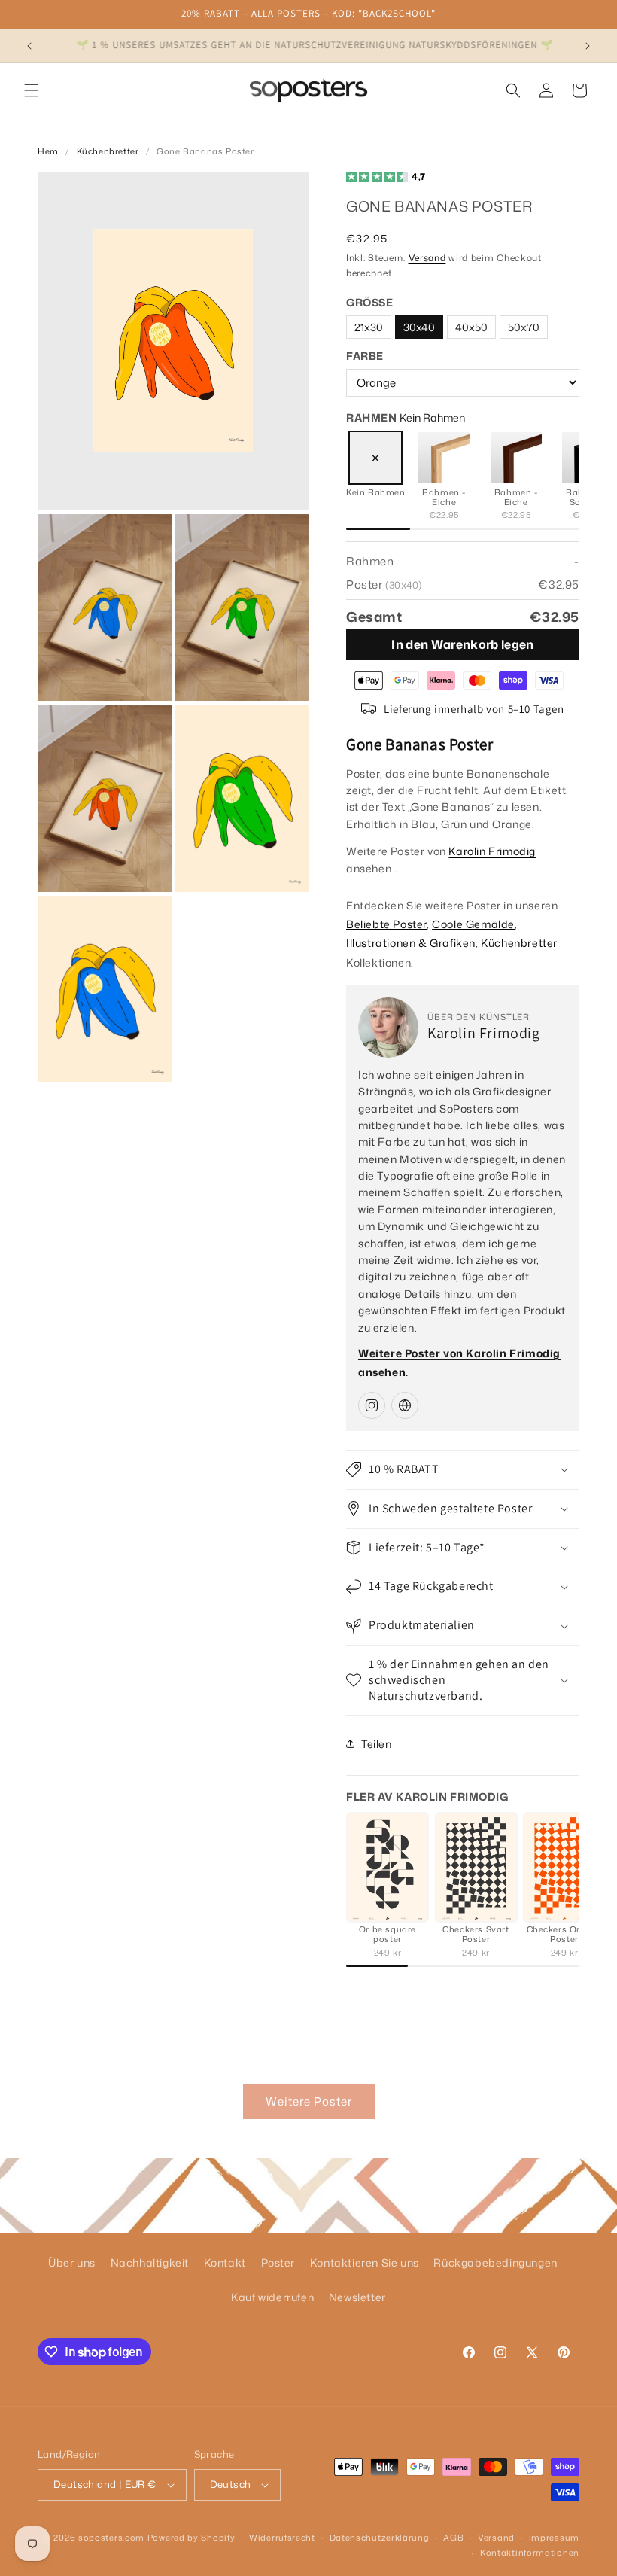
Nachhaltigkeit (150, 2262)
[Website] (405, 1405)
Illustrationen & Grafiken (411, 943)
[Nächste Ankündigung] (588, 46)
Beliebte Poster (386, 924)
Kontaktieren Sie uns (365, 2262)
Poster (278, 2262)
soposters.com (111, 2538)
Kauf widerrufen (272, 2297)
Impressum (554, 2538)
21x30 (369, 327)
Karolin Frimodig (492, 851)
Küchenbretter (108, 151)
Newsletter (357, 2297)
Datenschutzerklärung (380, 2538)
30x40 (419, 327)
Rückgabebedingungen (495, 2262)
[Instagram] (372, 1405)
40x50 (471, 327)
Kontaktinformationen (530, 2553)
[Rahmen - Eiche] (444, 458)
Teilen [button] (377, 1744)
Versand (427, 258)
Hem (48, 151)
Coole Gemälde (473, 924)
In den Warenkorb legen (462, 644)
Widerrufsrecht (282, 2538)
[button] (32, 90)
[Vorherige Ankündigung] (29, 46)
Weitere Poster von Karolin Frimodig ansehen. (459, 1363)
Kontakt (225, 2262)
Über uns (72, 2262)
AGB (453, 2538)
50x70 (524, 327)
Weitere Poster (309, 2101)
